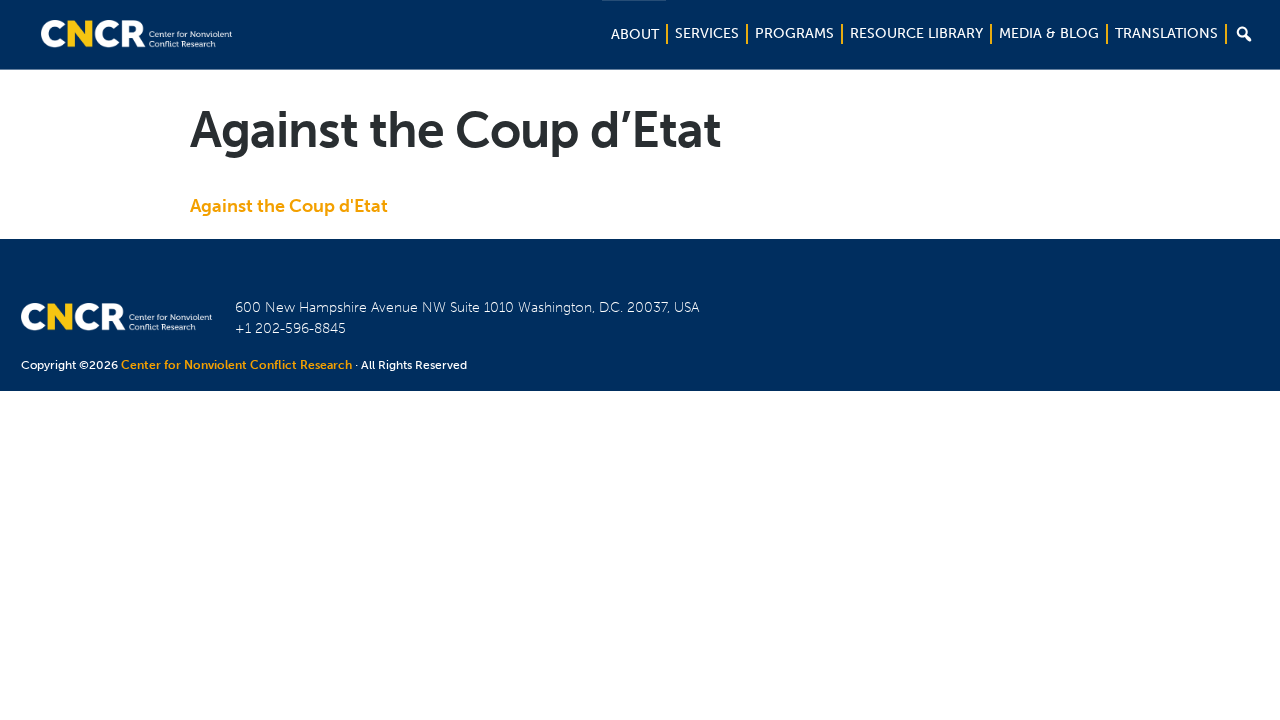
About (635, 34)
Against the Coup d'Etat (289, 206)
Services (707, 33)
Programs (794, 33)
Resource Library (916, 33)
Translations (1166, 33)
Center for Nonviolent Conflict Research (236, 365)
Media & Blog (1049, 33)
